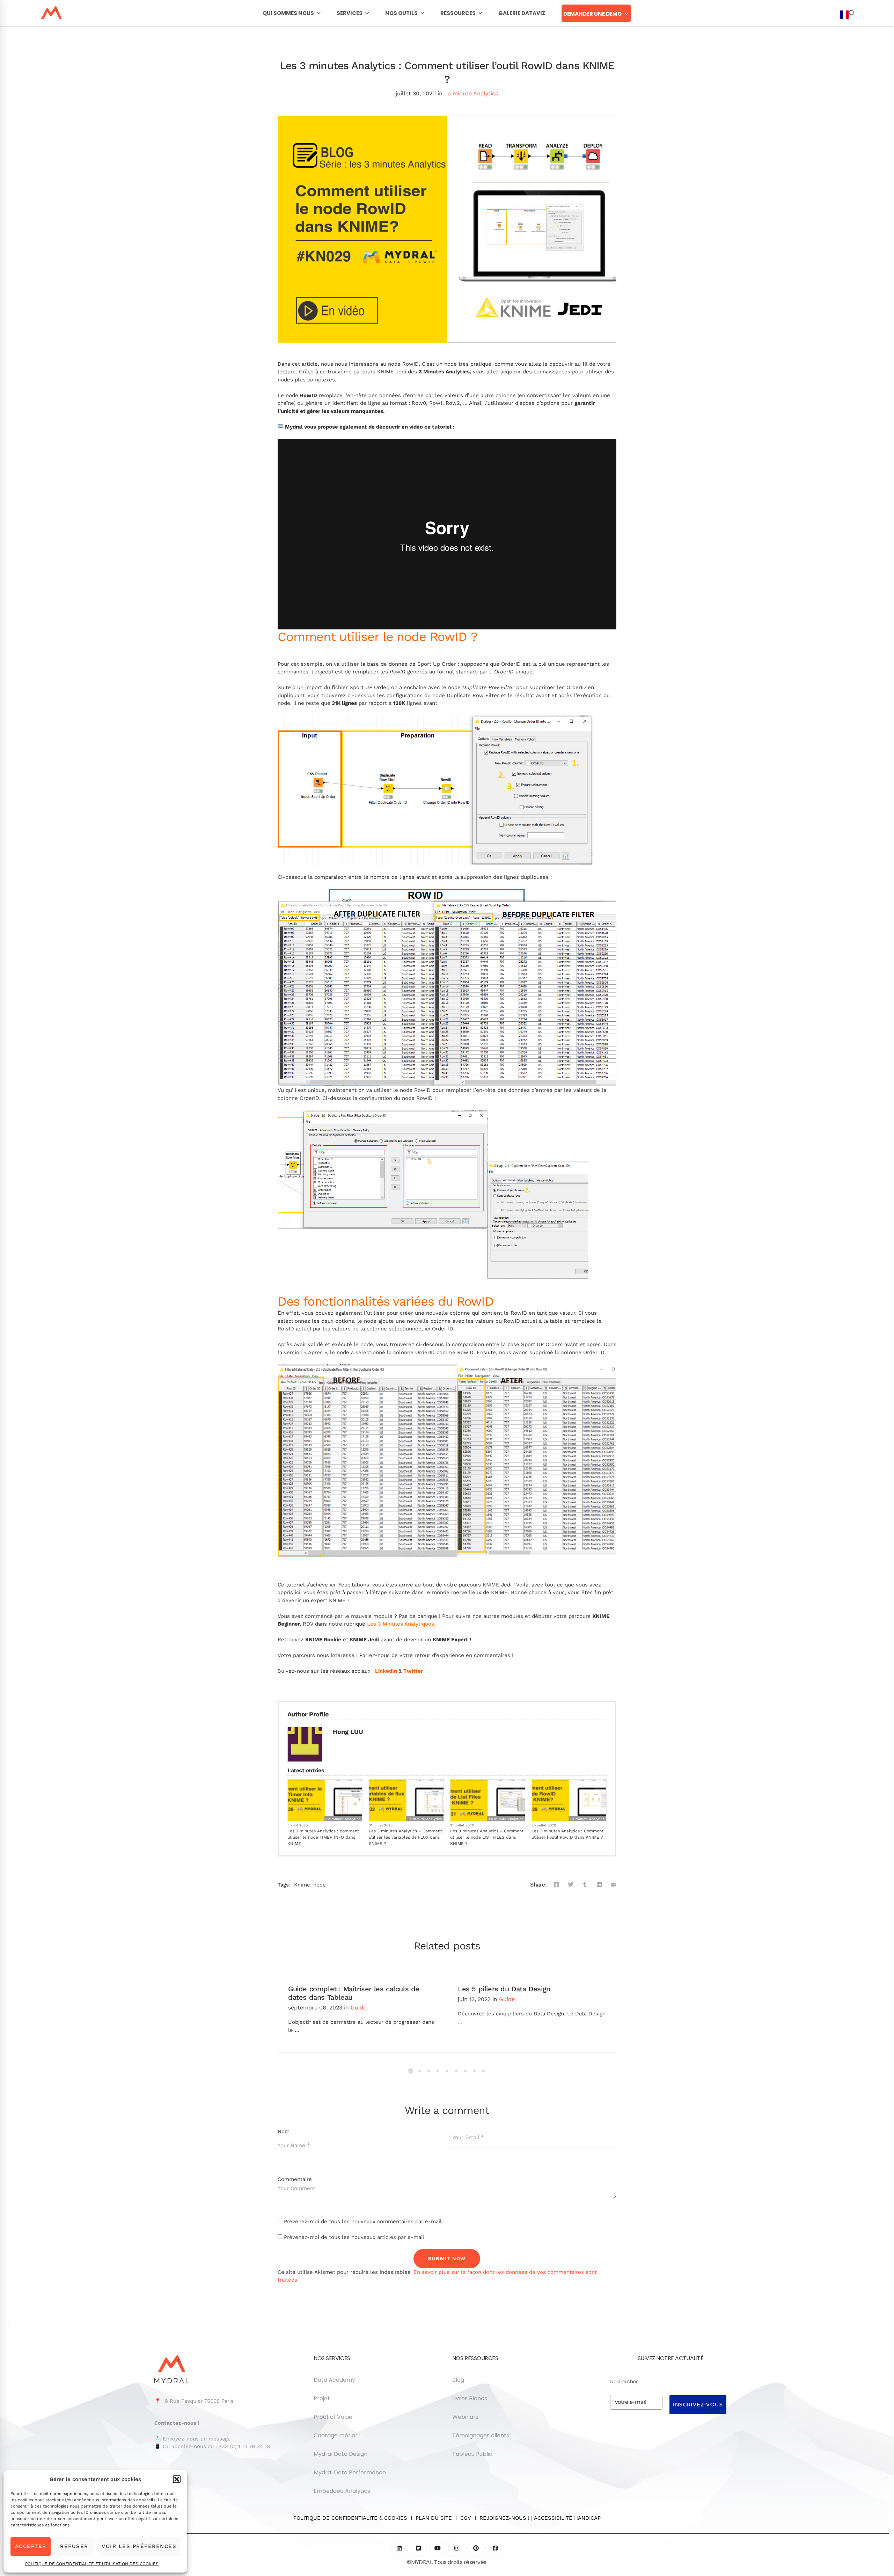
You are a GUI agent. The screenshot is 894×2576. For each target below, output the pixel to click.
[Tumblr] (585, 1885)
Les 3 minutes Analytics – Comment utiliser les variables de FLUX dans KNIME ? (405, 1837)
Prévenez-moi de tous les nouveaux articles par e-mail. (355, 2237)
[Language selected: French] (851, 1292)
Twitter (413, 1671)
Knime (302, 1885)
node (320, 1885)
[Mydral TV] (438, 2548)
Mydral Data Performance (350, 2472)
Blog (458, 2380)
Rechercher (624, 2381)
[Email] (613, 1885)
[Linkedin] (599, 1885)
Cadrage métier (336, 2435)
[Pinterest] (476, 2548)
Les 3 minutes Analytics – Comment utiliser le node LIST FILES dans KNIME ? (487, 1837)
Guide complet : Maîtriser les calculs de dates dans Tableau (354, 1993)
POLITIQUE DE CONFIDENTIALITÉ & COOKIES (352, 2518)
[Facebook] (556, 1885)
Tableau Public (472, 2454)
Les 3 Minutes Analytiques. (401, 1624)
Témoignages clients (481, 2435)
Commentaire (295, 2179)
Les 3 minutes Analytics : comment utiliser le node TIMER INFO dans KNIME (323, 1837)
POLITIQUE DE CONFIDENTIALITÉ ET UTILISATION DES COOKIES (92, 2564)
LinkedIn (386, 1671)
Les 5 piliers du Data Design (504, 1989)
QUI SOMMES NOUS (288, 13)
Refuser (74, 2546)
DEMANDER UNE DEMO (592, 14)
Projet (322, 2398)
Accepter (31, 2546)
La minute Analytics (471, 93)
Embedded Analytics (342, 2491)
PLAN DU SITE (434, 2518)
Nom (284, 2131)
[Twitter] (571, 1885)
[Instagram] (457, 2548)
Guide (358, 2008)
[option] (858, 15)
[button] (177, 2479)
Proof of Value (333, 2417)
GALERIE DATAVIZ (522, 13)
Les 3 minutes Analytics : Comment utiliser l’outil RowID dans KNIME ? (567, 1834)
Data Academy (334, 2380)
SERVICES (350, 13)
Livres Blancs (470, 2398)
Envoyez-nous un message (197, 2439)
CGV (466, 2518)
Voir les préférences (139, 2546)
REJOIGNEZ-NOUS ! (504, 2518)
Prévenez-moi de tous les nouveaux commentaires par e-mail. (364, 2221)
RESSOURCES (458, 13)
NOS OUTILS (401, 13)
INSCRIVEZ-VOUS (698, 2404)
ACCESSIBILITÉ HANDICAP (567, 2518)
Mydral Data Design (340, 2454)
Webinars (465, 2417)
